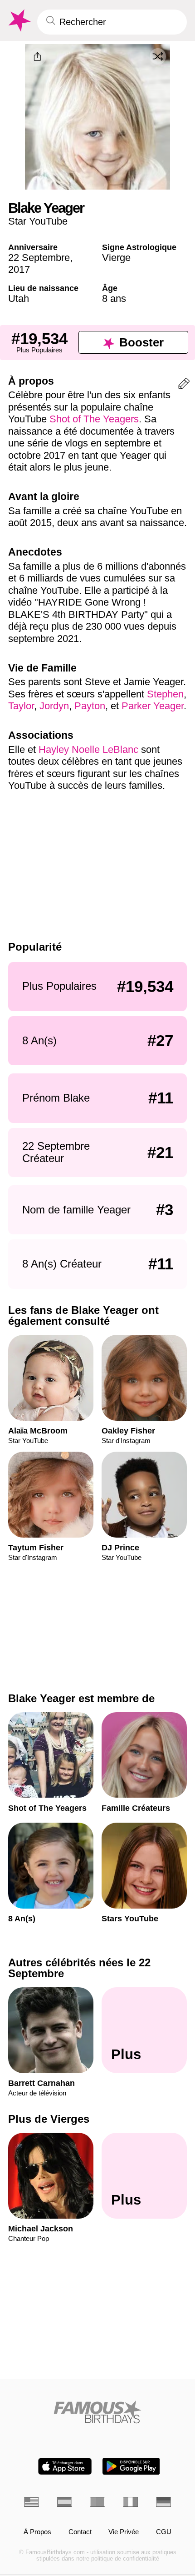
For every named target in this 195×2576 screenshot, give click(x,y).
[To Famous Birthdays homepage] (19, 21)
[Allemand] (163, 2502)
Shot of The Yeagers (94, 419)
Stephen (165, 694)
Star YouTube (38, 221)
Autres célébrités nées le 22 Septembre (79, 1968)
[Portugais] (97, 2502)
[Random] (158, 56)
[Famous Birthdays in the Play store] (131, 2466)
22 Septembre (39, 258)
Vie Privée (124, 2532)
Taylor (21, 706)
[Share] (38, 57)
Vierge (116, 258)
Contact (80, 2532)
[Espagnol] (65, 2502)
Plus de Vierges (49, 2119)
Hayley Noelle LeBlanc (88, 749)
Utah (19, 298)
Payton (90, 706)
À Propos (37, 2532)
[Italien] (130, 2502)
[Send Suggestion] (184, 385)
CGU (164, 2532)
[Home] (97, 2412)
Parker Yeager (153, 706)
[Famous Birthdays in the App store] (65, 2466)
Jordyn (54, 706)
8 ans (114, 298)
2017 (19, 269)
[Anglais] (32, 2502)
